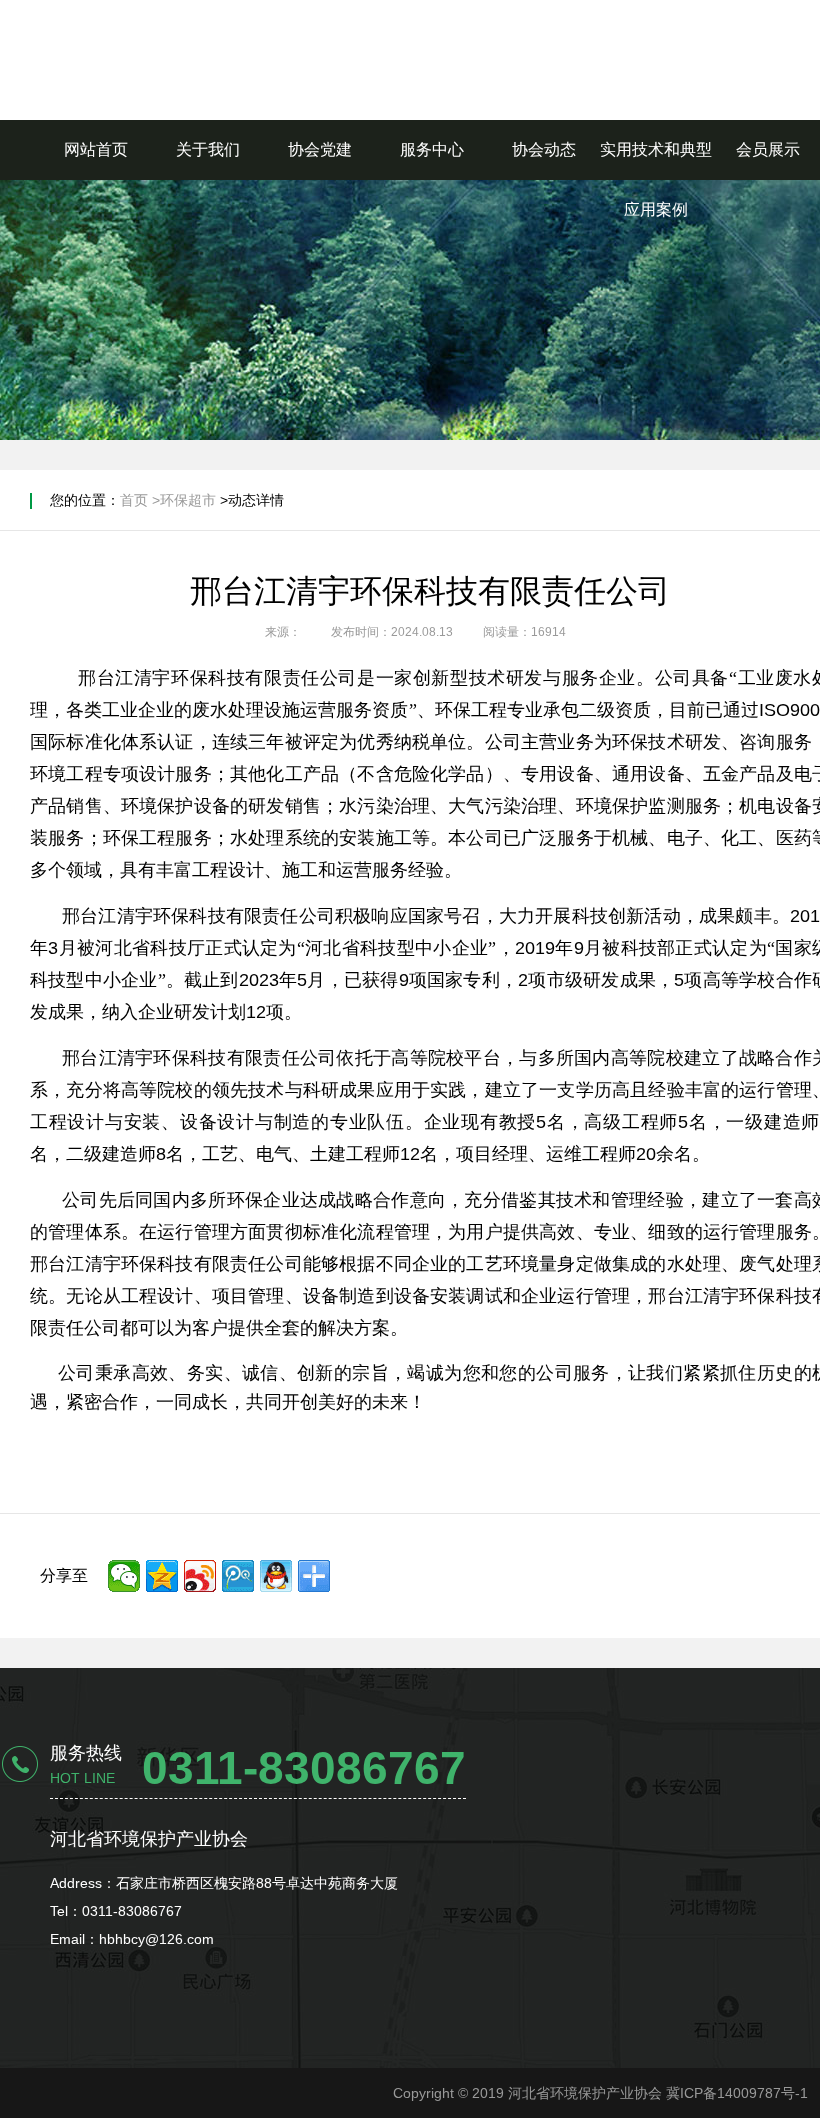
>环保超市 (184, 500)
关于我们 (208, 149)
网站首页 (96, 149)
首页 (134, 500)
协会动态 (544, 149)
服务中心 (432, 149)
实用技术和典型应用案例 (656, 179)
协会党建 (320, 149)
